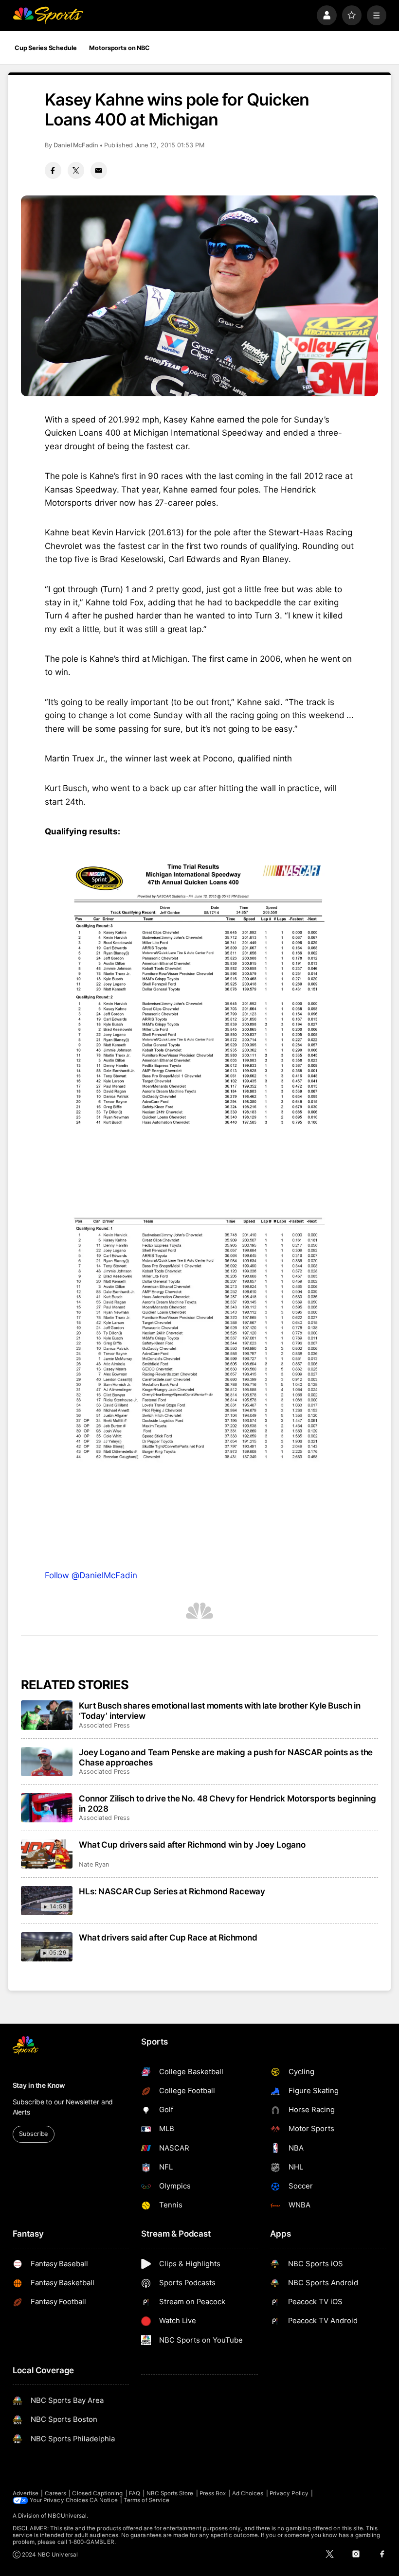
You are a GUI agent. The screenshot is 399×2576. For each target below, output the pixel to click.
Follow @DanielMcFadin (91, 1575)
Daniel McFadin (76, 145)
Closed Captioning (97, 2493)
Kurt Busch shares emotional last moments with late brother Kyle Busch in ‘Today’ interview (220, 1711)
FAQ (135, 2493)
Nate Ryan (94, 1864)
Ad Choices (248, 2493)
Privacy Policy (289, 2493)
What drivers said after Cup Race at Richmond (168, 1937)
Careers (55, 2493)
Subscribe (33, 2134)
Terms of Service (146, 2500)
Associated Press (104, 1725)
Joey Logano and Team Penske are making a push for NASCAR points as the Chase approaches (226, 1757)
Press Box (213, 2493)
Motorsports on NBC (119, 48)
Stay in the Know (39, 2085)
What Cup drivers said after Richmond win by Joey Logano (192, 1844)
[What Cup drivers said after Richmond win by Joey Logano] (47, 1854)
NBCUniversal (67, 2516)
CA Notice (104, 2500)
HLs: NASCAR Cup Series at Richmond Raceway (172, 1891)
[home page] (48, 15)
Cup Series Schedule (46, 48)
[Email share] (99, 170)
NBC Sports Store (170, 2493)
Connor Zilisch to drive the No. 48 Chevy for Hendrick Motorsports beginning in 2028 (227, 1803)
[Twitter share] (76, 170)
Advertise (26, 2493)
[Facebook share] (53, 170)
